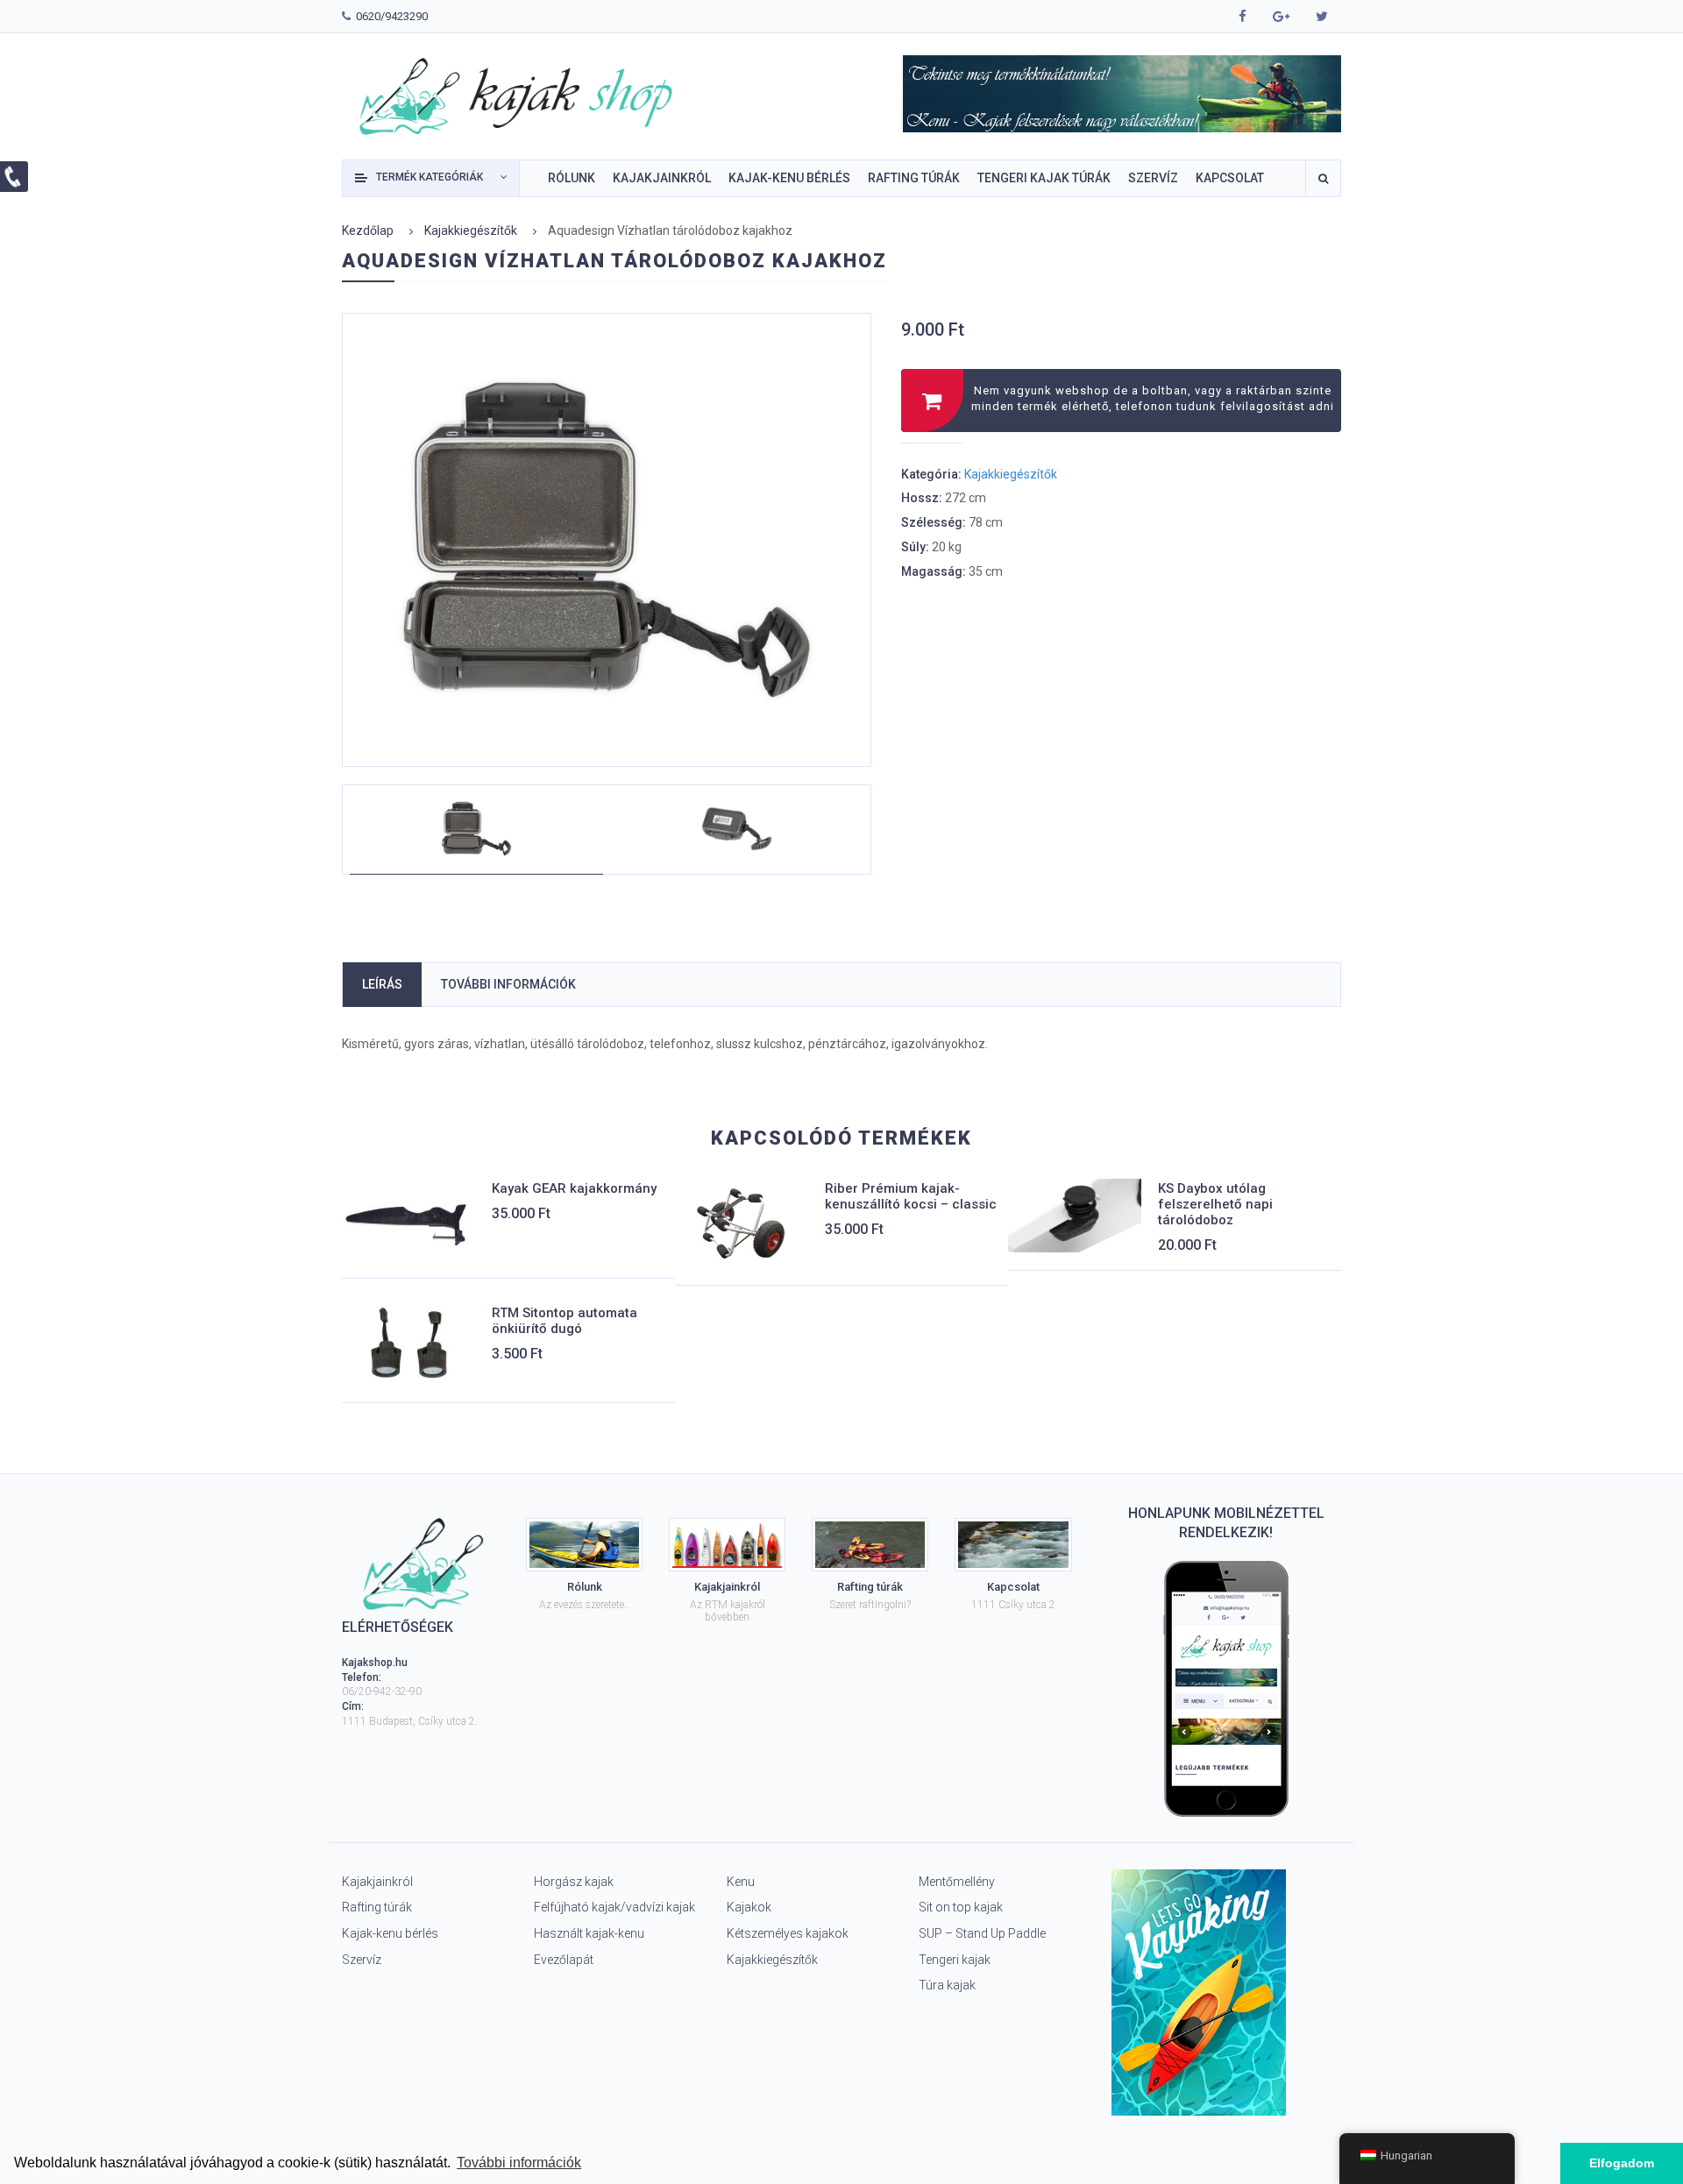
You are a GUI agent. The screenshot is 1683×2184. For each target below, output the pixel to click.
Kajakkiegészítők (471, 230)
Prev (375, 523)
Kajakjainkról (377, 1882)
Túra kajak (947, 1985)
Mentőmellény (957, 1882)
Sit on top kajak (961, 1907)
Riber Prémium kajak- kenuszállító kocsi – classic (911, 1196)
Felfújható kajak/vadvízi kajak (614, 1907)
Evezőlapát (564, 1960)
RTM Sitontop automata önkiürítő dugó (565, 1321)
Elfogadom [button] (1622, 2163)
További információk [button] (519, 2163)
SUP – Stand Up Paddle (982, 1933)
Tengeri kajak (955, 1960)
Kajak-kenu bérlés (390, 1933)
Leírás (382, 984)
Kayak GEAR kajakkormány (574, 1188)
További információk (508, 984)
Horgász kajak (574, 1882)
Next (871, 523)
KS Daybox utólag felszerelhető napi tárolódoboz (1215, 1204)
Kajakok (749, 1907)
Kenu (741, 1882)
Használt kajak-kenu (589, 1933)
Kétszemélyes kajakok (788, 1933)
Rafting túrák (377, 1907)
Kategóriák (430, 177)
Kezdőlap (368, 230)
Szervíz (362, 1960)
